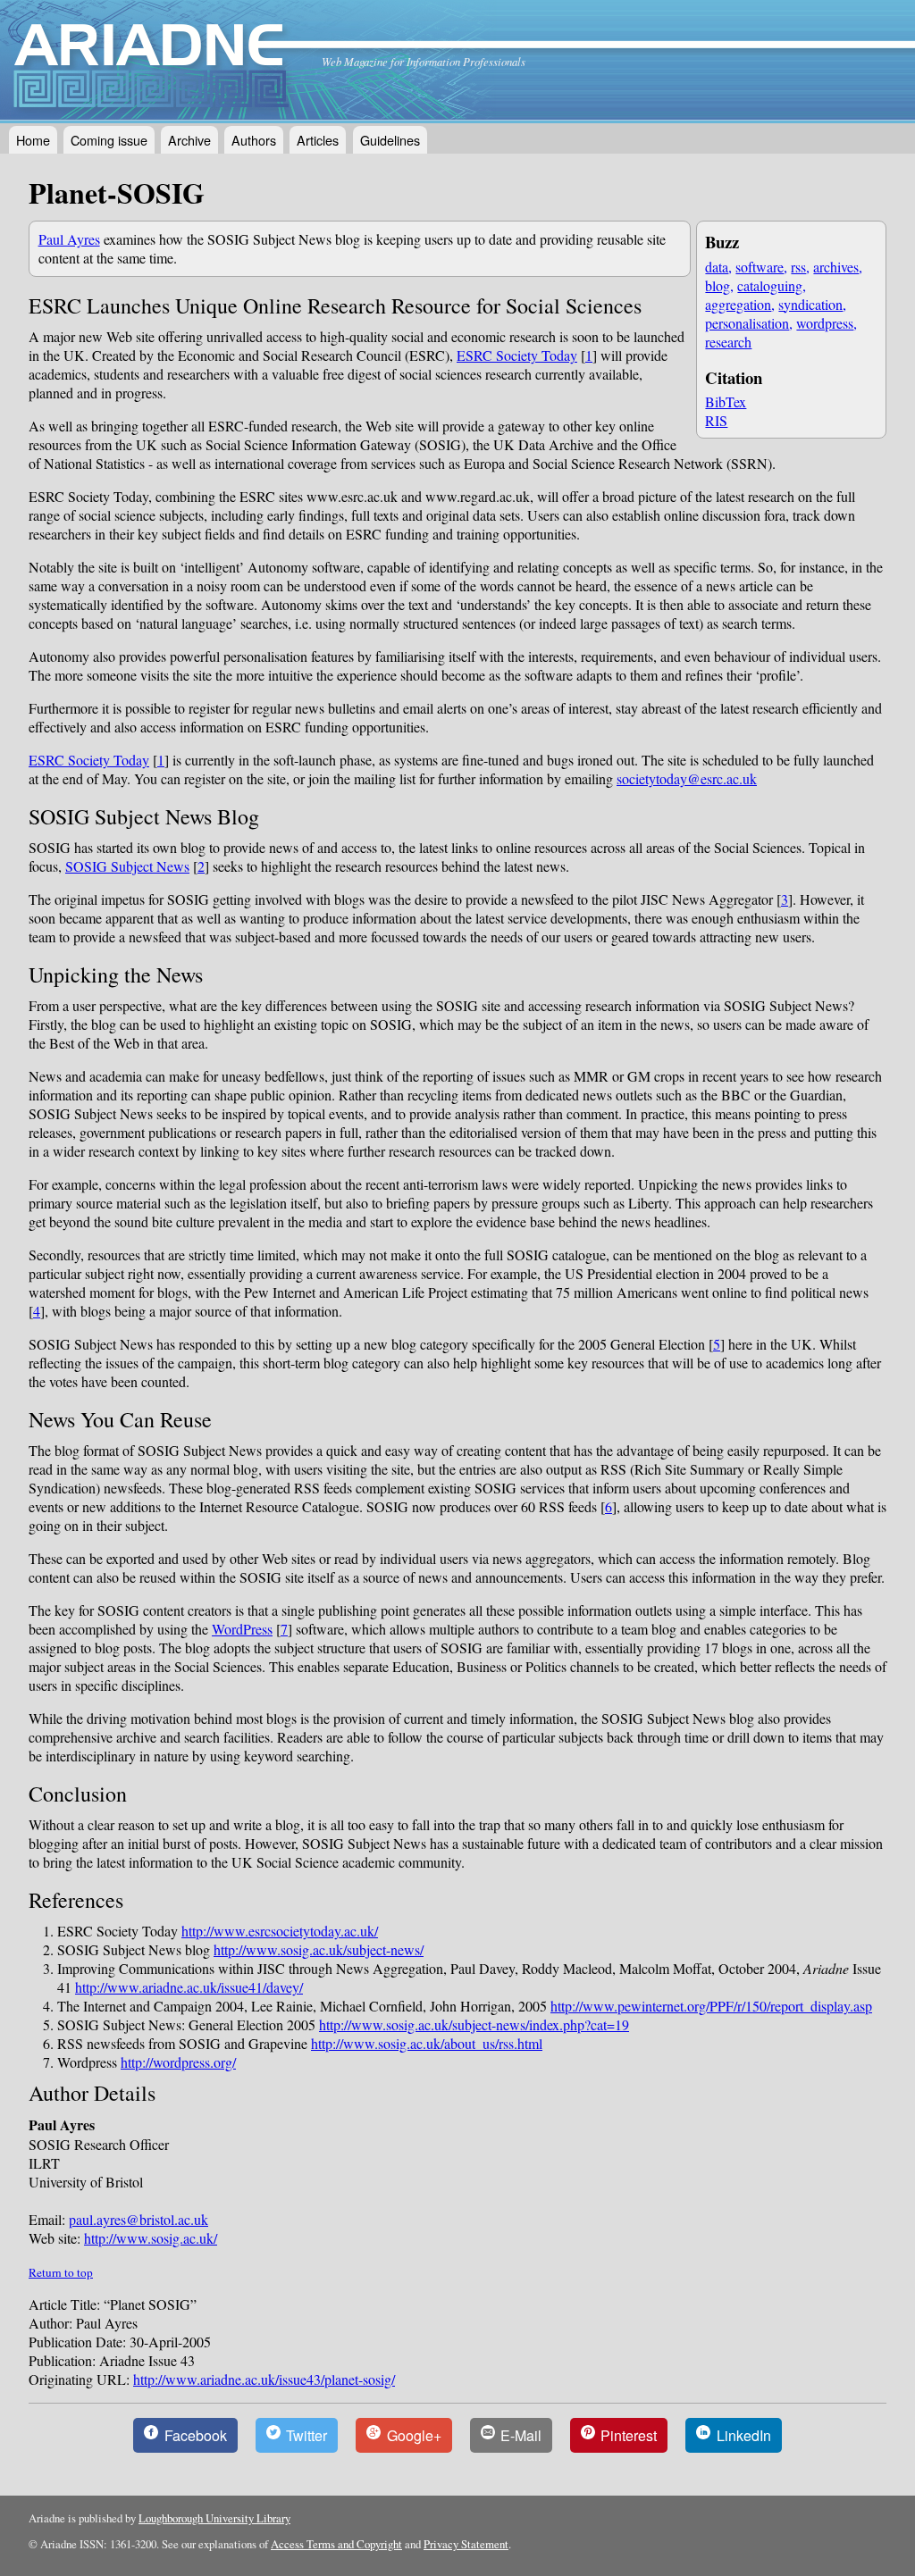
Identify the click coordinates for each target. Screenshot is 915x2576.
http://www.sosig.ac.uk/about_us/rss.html (427, 2043)
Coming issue (109, 140)
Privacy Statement (466, 2544)
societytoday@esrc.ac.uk (687, 778)
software (760, 267)
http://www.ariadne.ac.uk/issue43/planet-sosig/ (264, 2379)
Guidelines (390, 140)
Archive (189, 140)
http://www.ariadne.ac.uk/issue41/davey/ (189, 1987)
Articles (318, 140)
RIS (716, 420)
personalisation (747, 323)
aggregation (738, 304)
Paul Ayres (69, 239)
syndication (810, 304)
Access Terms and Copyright (336, 2544)
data (717, 267)
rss (798, 267)
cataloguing (770, 285)
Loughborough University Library (214, 2518)
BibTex (726, 401)
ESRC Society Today (517, 355)
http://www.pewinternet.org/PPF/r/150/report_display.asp (711, 2006)
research (728, 342)
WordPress (242, 1629)
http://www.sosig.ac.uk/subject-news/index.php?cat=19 (474, 2024)
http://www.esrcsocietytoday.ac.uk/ (280, 1931)
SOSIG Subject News (127, 866)
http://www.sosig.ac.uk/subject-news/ (319, 1949)
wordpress (825, 323)
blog (718, 285)
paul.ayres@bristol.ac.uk (139, 2219)
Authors (254, 140)
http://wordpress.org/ (178, 2062)
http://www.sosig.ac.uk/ (151, 2238)
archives (836, 267)
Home (33, 140)
